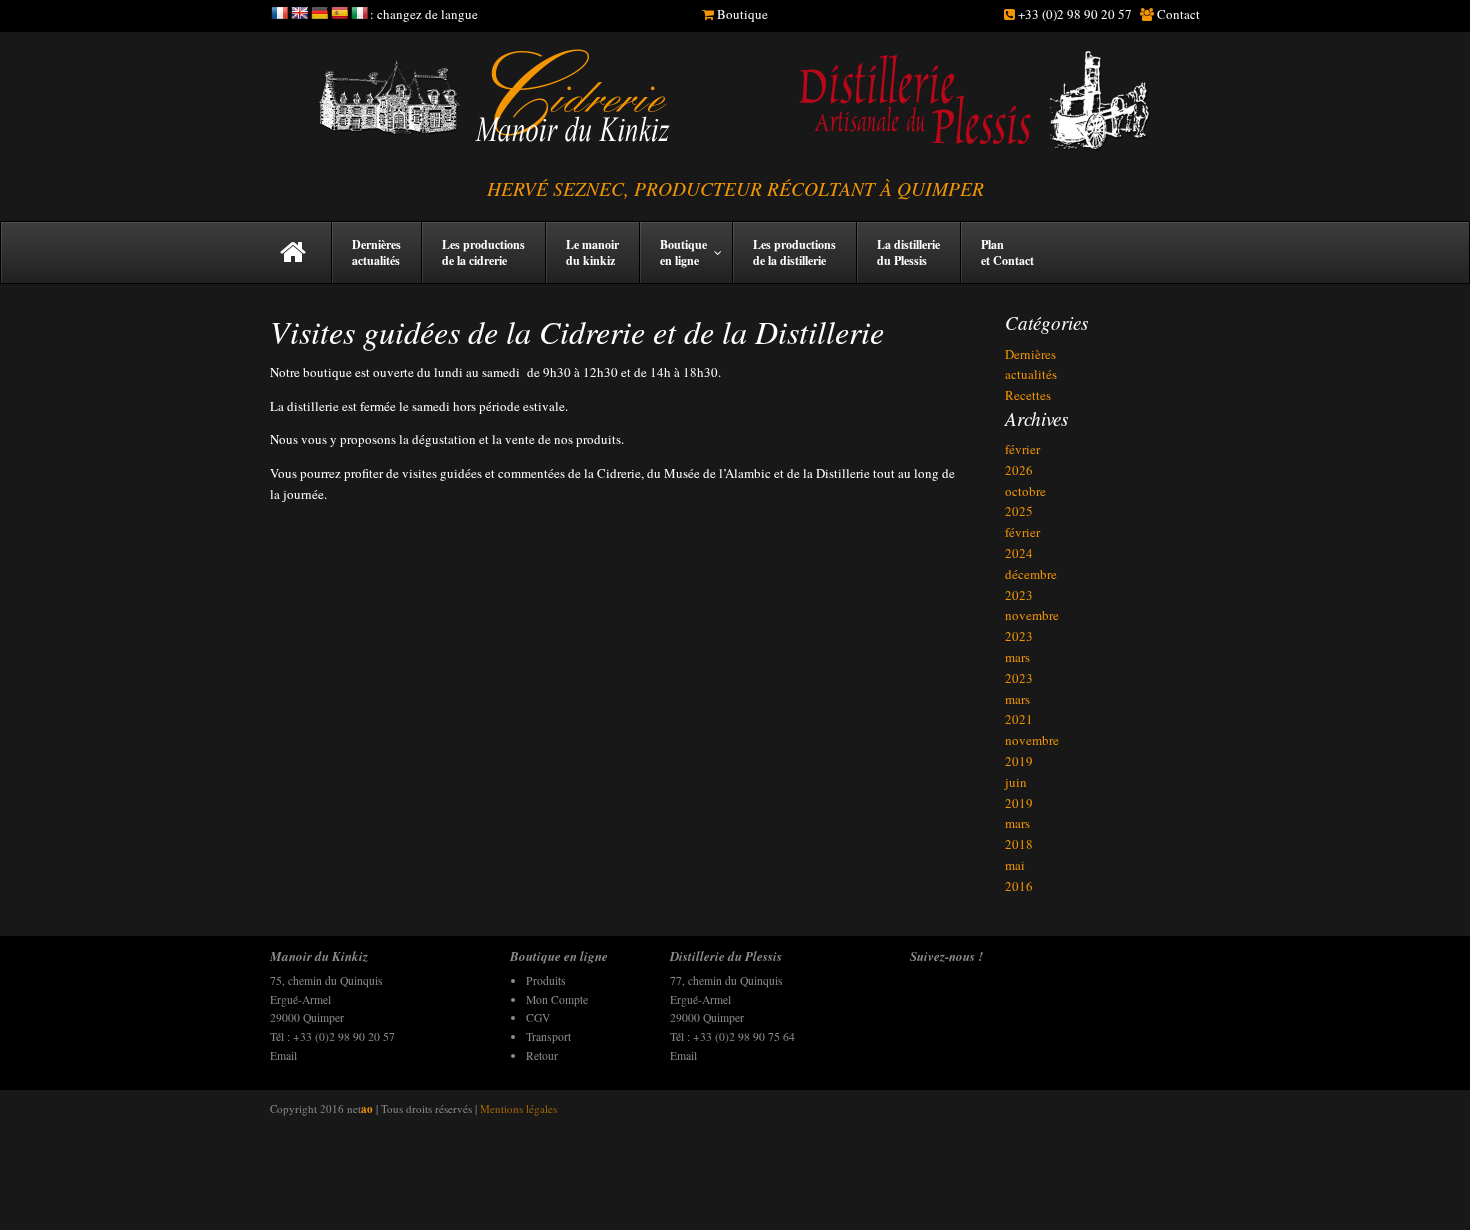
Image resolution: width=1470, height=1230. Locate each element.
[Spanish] (339, 13)
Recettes (1028, 395)
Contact (1178, 14)
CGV (538, 1017)
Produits (546, 980)
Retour (542, 1055)
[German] (319, 13)
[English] (299, 13)
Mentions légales (518, 1108)
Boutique (742, 14)
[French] (279, 13)
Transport (548, 1036)
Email (283, 1055)
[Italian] (359, 13)
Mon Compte (557, 999)
